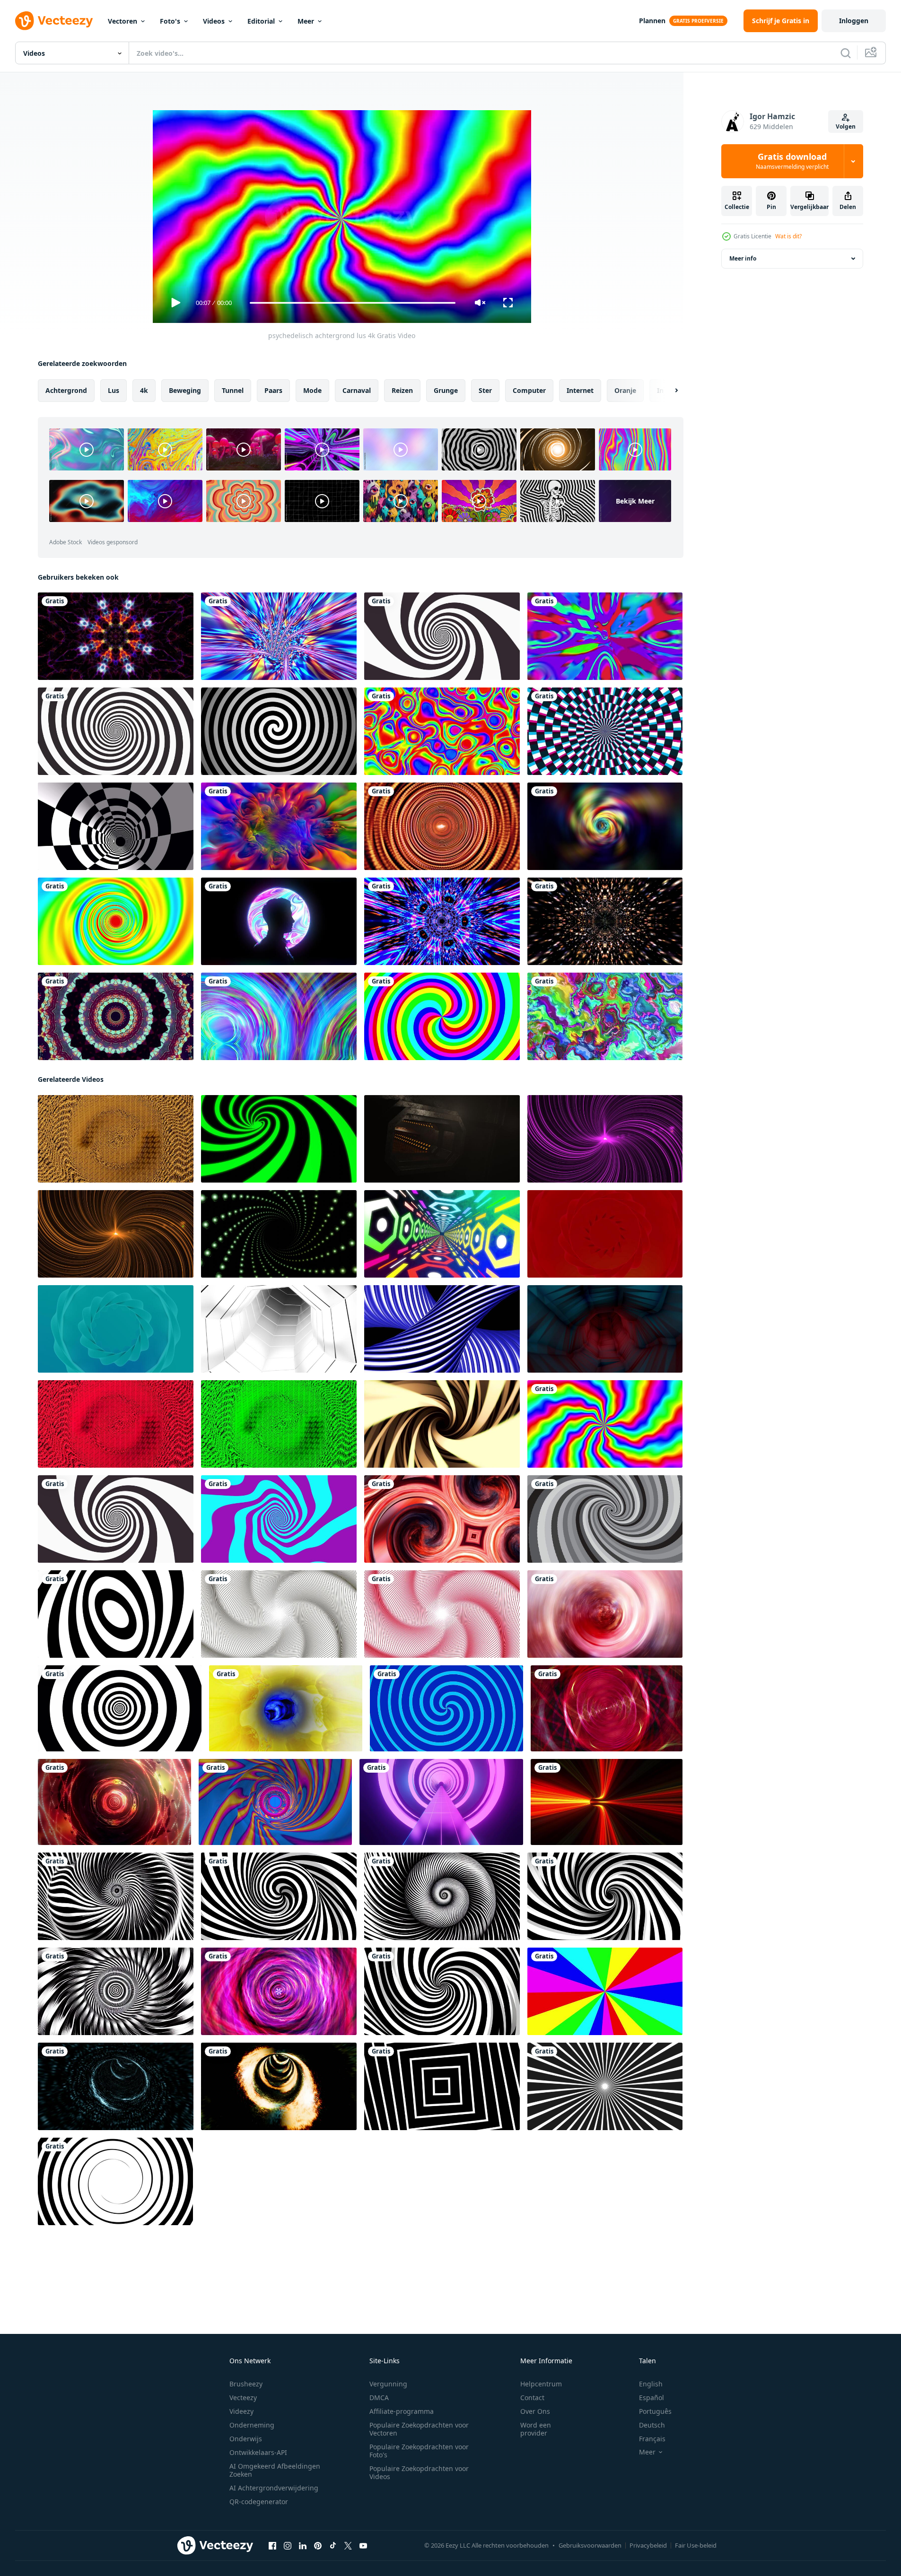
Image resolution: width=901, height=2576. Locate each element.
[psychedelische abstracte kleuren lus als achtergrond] (279, 826)
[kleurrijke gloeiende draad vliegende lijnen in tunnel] (279, 636)
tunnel (233, 390)
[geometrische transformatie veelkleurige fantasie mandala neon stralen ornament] (442, 921)
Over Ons (535, 2411)
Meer (306, 21)
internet (580, 390)
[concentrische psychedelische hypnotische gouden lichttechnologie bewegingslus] (114, 1802)
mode (312, 390)
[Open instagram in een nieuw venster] (288, 2546)
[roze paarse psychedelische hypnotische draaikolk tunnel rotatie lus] (279, 1991)
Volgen (846, 126)
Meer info (743, 258)
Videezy (241, 2411)
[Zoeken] (846, 53)
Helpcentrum (541, 2384)
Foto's (170, 21)
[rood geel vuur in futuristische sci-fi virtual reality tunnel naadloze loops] (607, 1802)
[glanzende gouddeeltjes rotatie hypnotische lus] (605, 921)
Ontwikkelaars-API (258, 2452)
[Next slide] (668, 391)
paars (273, 390)
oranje (625, 390)
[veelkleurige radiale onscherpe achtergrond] (605, 826)
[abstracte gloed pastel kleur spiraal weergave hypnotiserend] (442, 1519)
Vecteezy (243, 2398)
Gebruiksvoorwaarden (590, 2545)
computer (529, 390)
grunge (446, 390)
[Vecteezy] (54, 21)
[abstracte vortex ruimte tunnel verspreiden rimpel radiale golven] (605, 1614)
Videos (214, 21)
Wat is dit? (788, 236)
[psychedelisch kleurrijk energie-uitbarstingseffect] (116, 636)
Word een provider (536, 2429)
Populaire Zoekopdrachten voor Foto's (419, 2451)
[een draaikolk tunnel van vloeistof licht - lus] (286, 1708)
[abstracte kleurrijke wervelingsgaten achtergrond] (116, 921)
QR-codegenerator (259, 2502)
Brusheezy (246, 2384)
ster (485, 390)
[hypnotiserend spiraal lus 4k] (442, 636)
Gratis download (792, 161)
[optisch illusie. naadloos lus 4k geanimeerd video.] (116, 1614)
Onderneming (252, 2425)
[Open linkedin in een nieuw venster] (303, 2546)
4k (144, 390)
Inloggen (854, 21)
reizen (402, 390)
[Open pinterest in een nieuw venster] (318, 2546)
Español (652, 2398)
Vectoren (122, 21)
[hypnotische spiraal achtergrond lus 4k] (116, 731)
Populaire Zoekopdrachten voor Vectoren (419, 2429)
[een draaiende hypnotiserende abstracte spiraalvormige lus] (605, 731)
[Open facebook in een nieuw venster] (272, 2546)
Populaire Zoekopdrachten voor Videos (419, 2472)
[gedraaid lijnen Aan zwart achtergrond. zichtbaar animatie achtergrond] (442, 1424)
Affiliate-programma (402, 2411)
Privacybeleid (648, 2545)
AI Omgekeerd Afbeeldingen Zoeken (275, 2470)
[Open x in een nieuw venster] (348, 2546)
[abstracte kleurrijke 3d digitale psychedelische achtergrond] (442, 731)
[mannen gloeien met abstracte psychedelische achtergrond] (279, 921)
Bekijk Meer (635, 501)
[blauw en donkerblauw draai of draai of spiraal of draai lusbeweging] (446, 1708)
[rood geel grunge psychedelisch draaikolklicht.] (607, 1708)
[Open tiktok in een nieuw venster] (333, 2546)
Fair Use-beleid (696, 2545)
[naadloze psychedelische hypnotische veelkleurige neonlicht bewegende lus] (279, 1016)
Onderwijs (246, 2439)
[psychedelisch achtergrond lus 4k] (605, 1424)
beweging (185, 390)
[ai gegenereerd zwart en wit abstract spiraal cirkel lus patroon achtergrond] (116, 1896)
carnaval (357, 390)
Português (655, 2411)
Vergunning (388, 2384)
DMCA (379, 2398)
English (651, 2384)
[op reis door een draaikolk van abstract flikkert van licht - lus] (116, 2086)
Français (652, 2439)
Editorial (261, 21)
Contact (532, 2398)
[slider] (352, 303)
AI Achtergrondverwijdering (274, 2488)
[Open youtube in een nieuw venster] (363, 2546)
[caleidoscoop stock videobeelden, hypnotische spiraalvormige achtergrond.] (116, 1016)
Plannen (652, 21)
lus (114, 390)
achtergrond (66, 390)
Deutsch (652, 2425)
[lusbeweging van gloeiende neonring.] (441, 1802)
